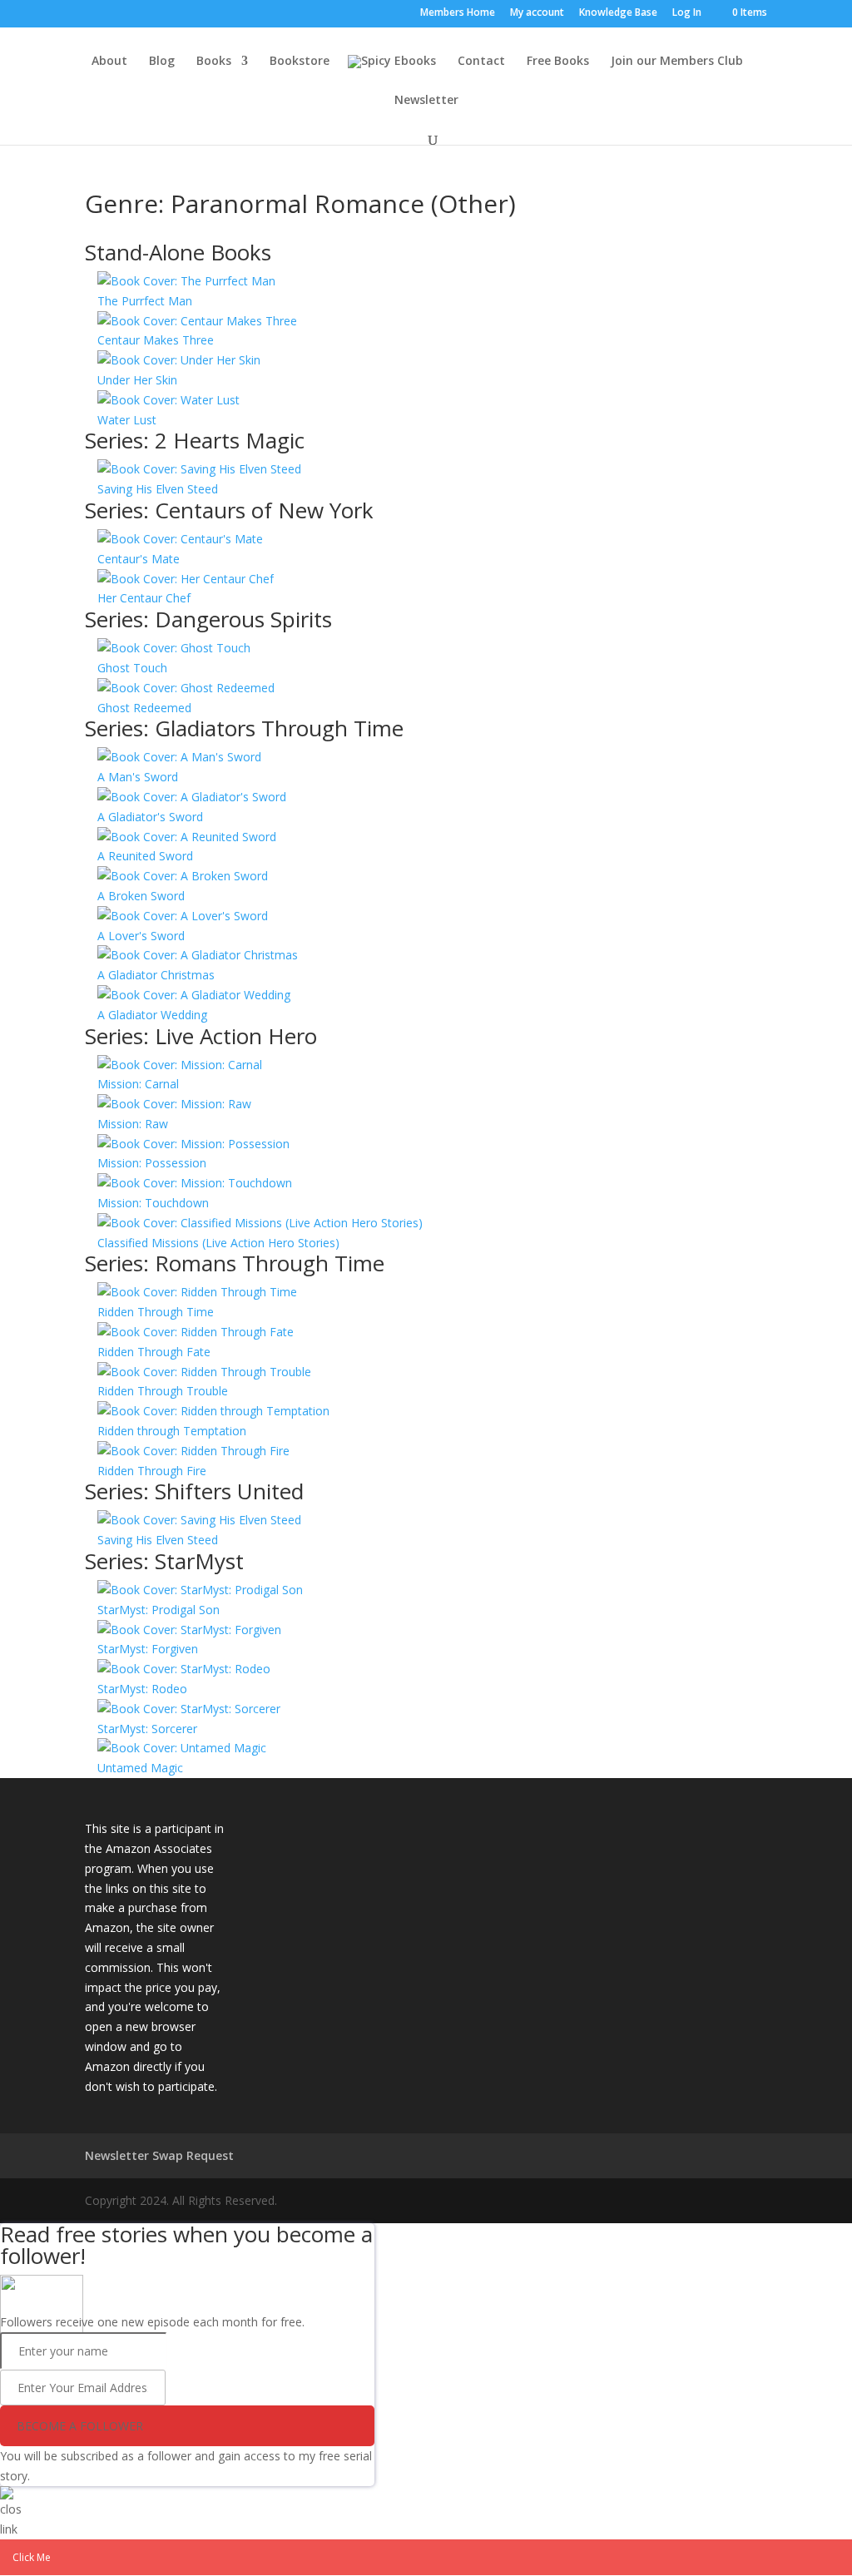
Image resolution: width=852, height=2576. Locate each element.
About (109, 62)
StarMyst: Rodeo (142, 1689)
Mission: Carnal (138, 1084)
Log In (687, 13)
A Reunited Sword (145, 856)
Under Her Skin (137, 380)
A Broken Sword (141, 896)
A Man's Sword (138, 777)
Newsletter (426, 101)
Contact (481, 62)
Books (214, 62)
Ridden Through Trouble (163, 1391)
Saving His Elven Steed (158, 489)
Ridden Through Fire (152, 1471)
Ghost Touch (132, 668)
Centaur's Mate (139, 559)
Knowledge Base (618, 13)
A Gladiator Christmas (156, 975)
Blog (162, 62)
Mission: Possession (152, 1163)
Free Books (558, 62)
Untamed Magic (140, 1768)
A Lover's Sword (141, 936)
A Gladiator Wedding (152, 1015)
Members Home (458, 13)
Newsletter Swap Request (159, 2155)
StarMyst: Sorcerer (147, 1729)
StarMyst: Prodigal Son (159, 1610)
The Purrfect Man (145, 301)
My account (537, 13)
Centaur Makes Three (156, 340)
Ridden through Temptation (172, 1431)
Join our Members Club (677, 62)
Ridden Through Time (156, 1312)
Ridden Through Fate (154, 1352)
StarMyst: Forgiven (148, 1649)
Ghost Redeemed (144, 708)
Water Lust (127, 420)
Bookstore (300, 62)
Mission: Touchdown (153, 1203)
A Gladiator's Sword (150, 817)
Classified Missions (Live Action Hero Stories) (218, 1243)
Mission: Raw (133, 1124)
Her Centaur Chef (144, 598)
